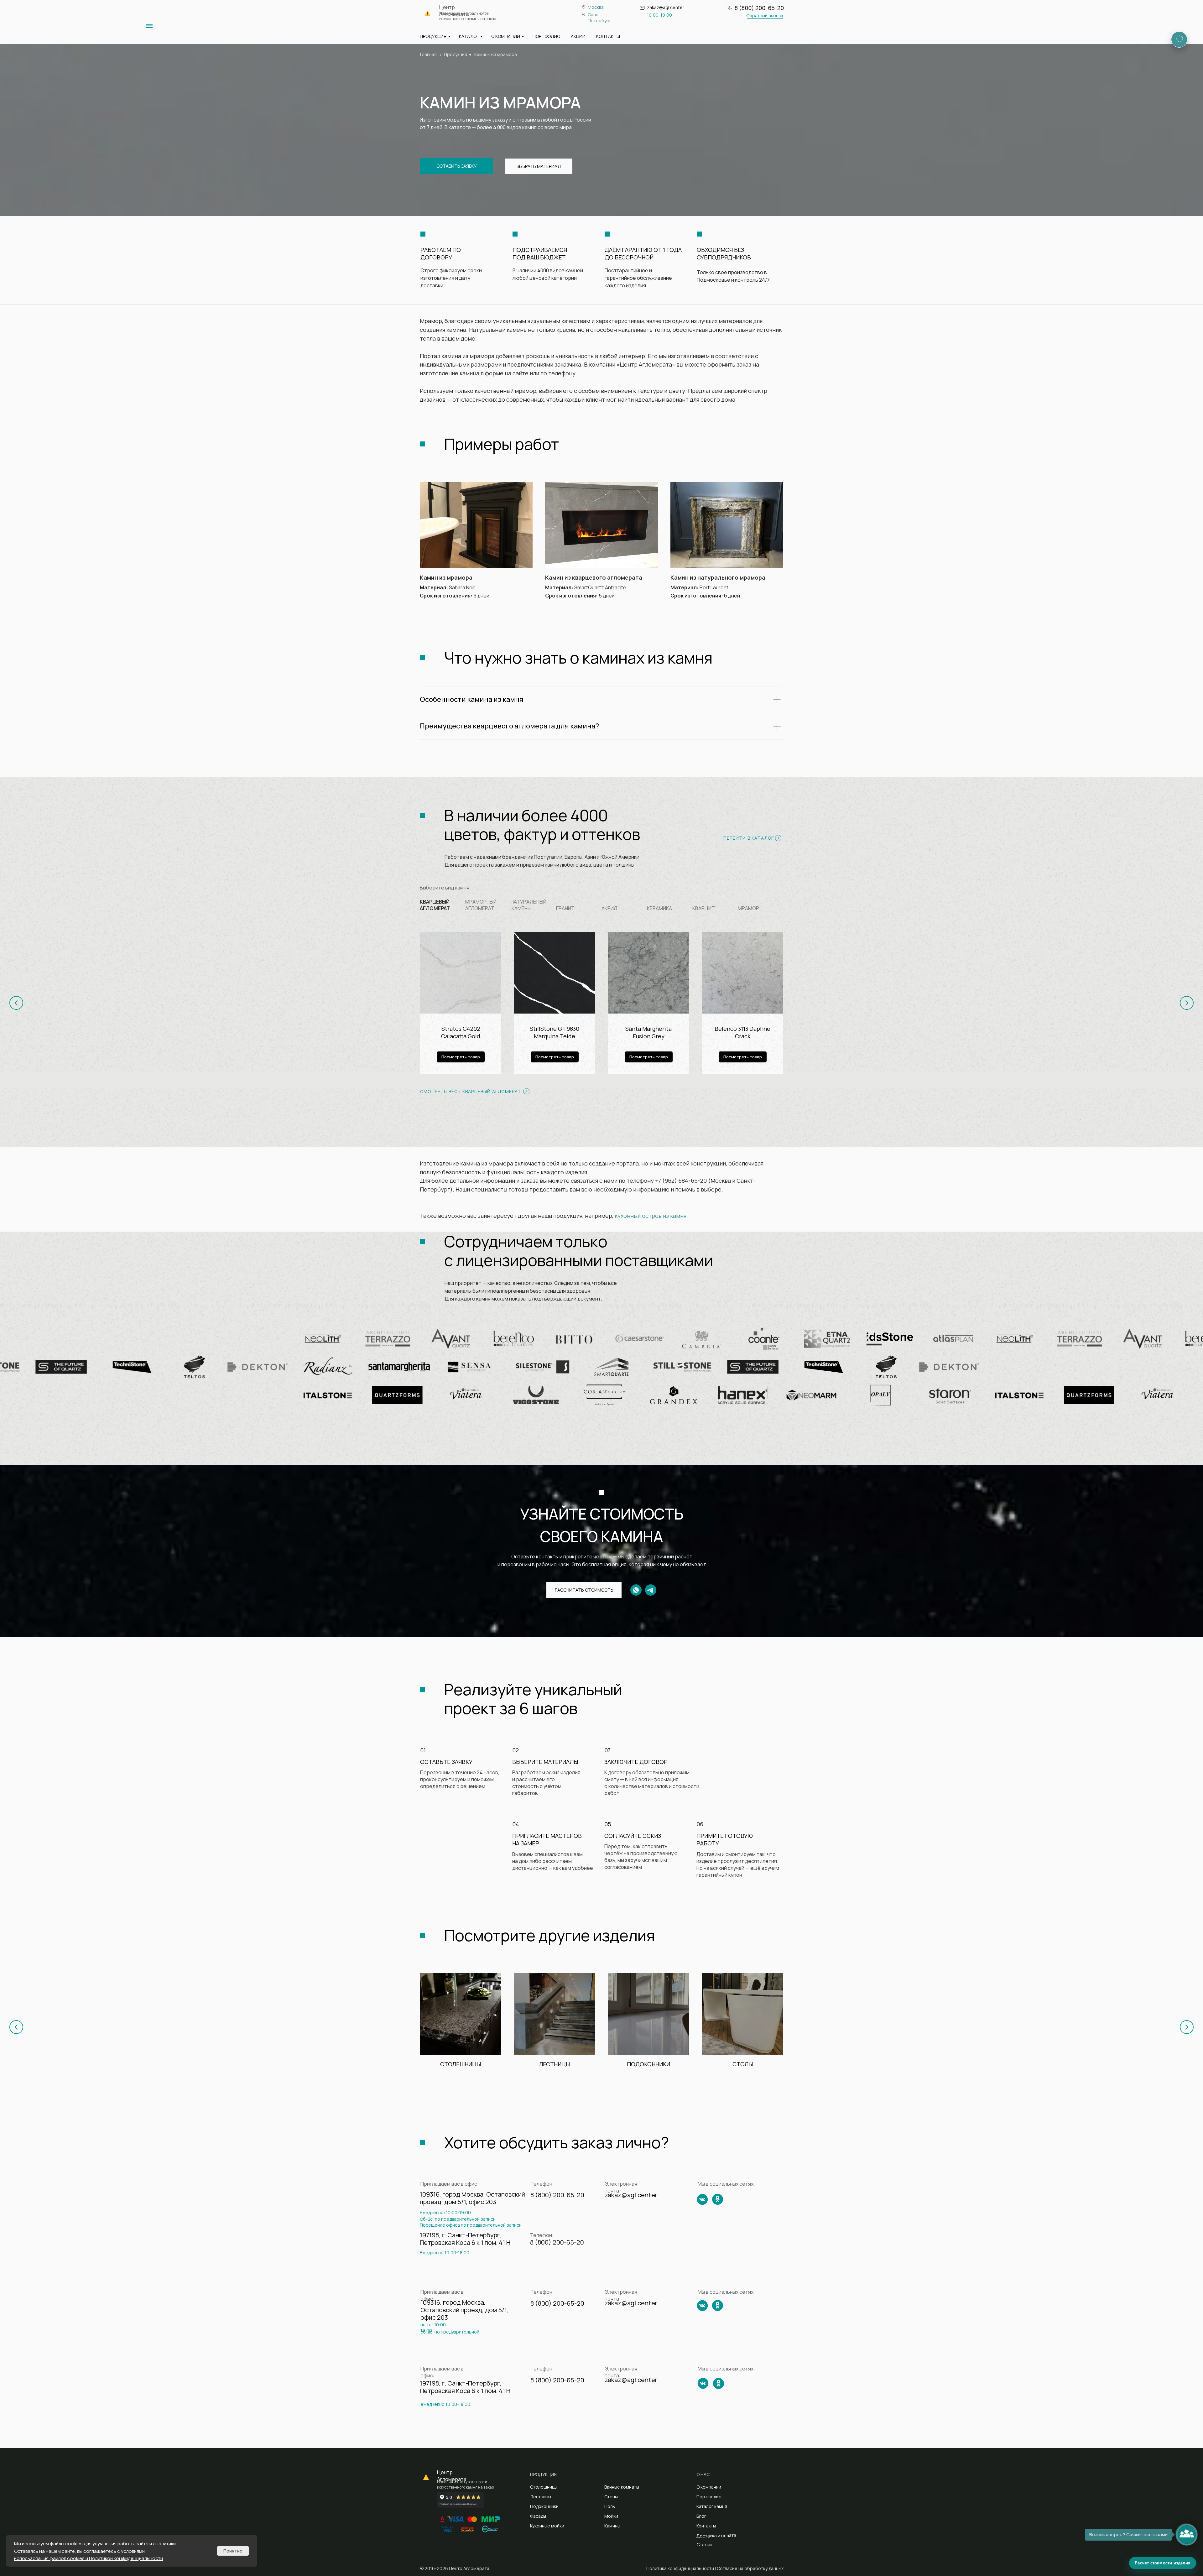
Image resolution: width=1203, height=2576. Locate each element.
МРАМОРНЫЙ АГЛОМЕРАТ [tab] (481, 905)
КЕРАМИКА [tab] (659, 908)
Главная (428, 54)
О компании (709, 2487)
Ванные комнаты (622, 2487)
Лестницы (541, 2497)
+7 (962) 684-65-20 (681, 1181)
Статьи (704, 2545)
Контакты (706, 2526)
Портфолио (709, 2497)
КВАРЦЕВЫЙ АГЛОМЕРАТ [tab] (435, 905)
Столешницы (544, 2487)
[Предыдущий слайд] (16, 1003)
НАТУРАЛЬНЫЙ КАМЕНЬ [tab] (529, 905)
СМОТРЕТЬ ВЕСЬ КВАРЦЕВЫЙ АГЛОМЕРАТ (471, 1091)
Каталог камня (712, 2506)
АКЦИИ (578, 36)
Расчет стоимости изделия (1163, 2563)
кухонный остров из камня (651, 1216)
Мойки (611, 2516)
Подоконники (544, 2506)
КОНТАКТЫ (608, 36)
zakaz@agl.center (666, 7)
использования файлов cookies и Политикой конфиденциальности (89, 2558)
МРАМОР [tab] (748, 908)
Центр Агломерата (452, 2476)
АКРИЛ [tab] (609, 908)
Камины (612, 2526)
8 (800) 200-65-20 (759, 8)
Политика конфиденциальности (680, 2568)
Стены (611, 2497)
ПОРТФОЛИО (546, 36)
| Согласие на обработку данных (749, 2568)
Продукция (456, 54)
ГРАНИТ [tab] (565, 908)
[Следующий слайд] (1187, 1003)
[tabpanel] (601, 1010)
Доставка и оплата (716, 2535)
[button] (765, 16)
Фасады (538, 2516)
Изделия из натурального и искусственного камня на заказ (468, 16)
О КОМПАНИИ (506, 36)
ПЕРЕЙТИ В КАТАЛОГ (749, 838)
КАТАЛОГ (469, 36)
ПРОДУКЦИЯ (433, 36)
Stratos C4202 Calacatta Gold (461, 1032)
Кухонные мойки (547, 2526)
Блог (701, 2516)
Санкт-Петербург (599, 18)
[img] (149, 28)
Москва (596, 7)
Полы (610, 2506)
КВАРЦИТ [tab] (704, 908)
